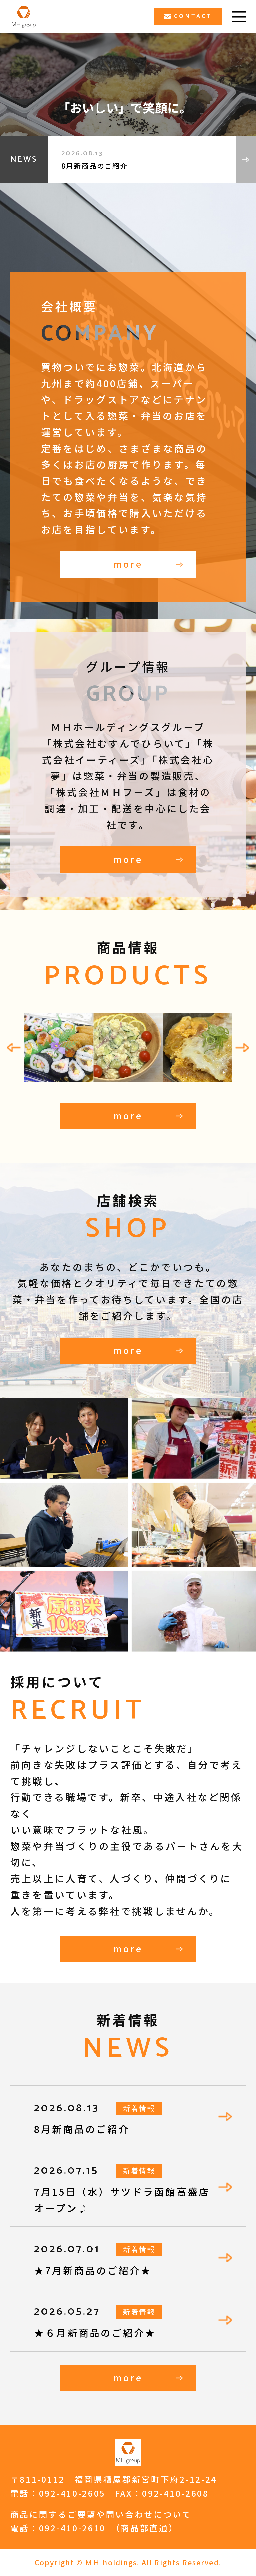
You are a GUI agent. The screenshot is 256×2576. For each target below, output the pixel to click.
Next (242, 1048)
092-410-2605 (72, 2493)
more (128, 564)
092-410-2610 (72, 2528)
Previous (13, 1048)
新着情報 (139, 2108)
